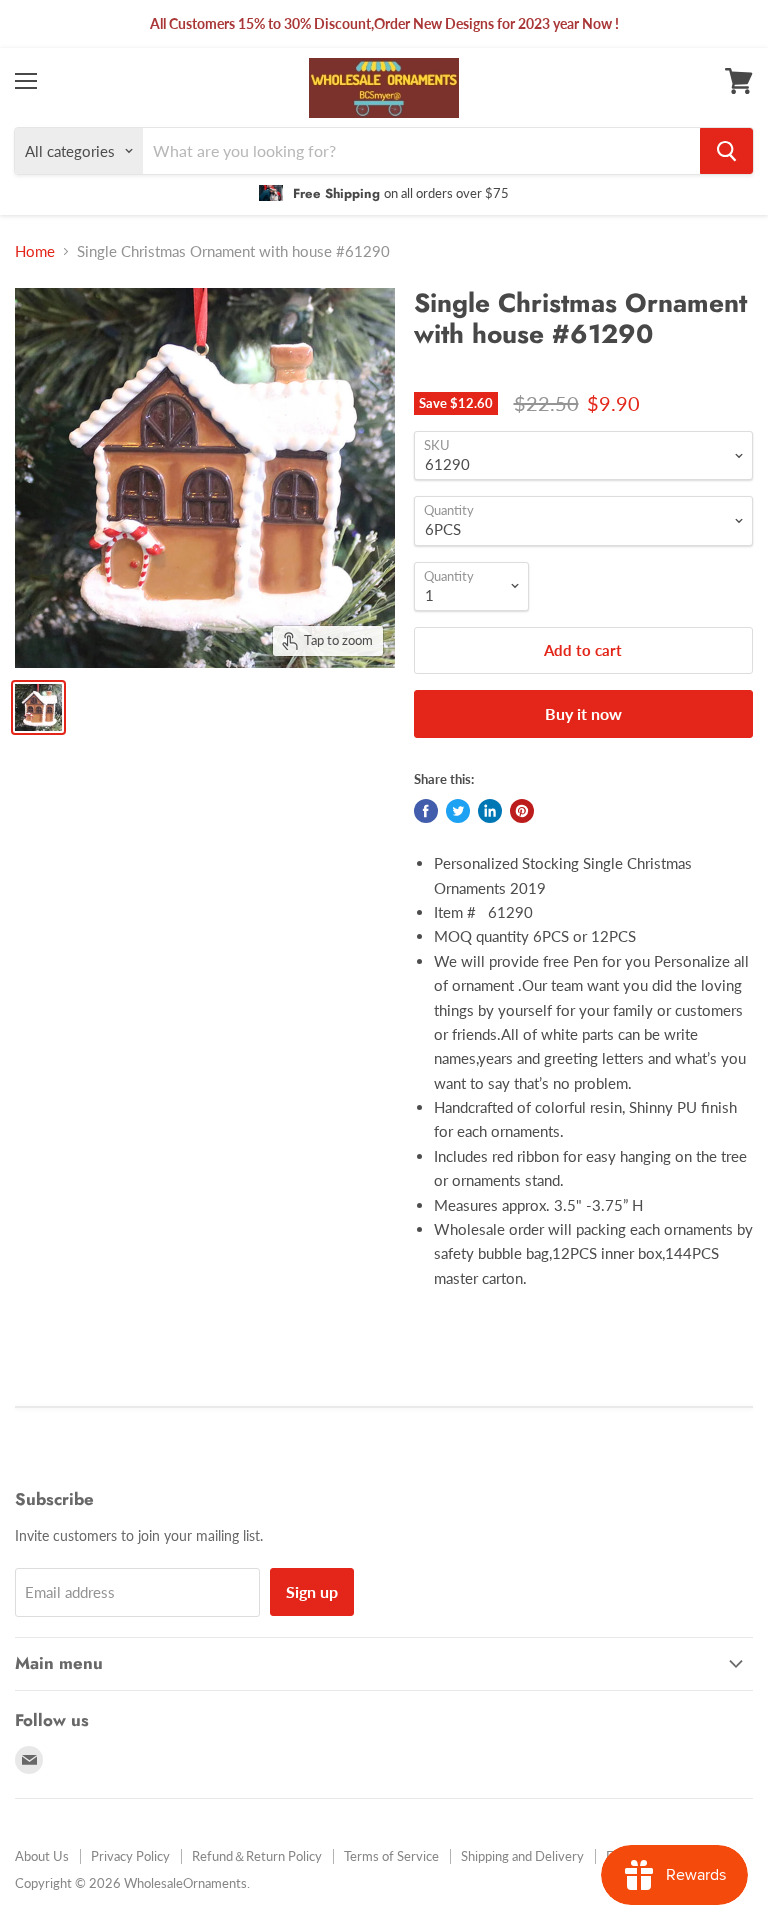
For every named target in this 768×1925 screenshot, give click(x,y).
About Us (42, 1856)
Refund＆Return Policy (257, 1856)
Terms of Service (391, 1856)
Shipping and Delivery (522, 1856)
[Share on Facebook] (426, 811)
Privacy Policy (130, 1856)
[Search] (726, 151)
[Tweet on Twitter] (458, 811)
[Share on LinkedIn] (490, 811)
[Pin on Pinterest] (522, 811)
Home (35, 251)
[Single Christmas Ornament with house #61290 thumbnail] (38, 707)
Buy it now (583, 713)
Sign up (312, 1591)
